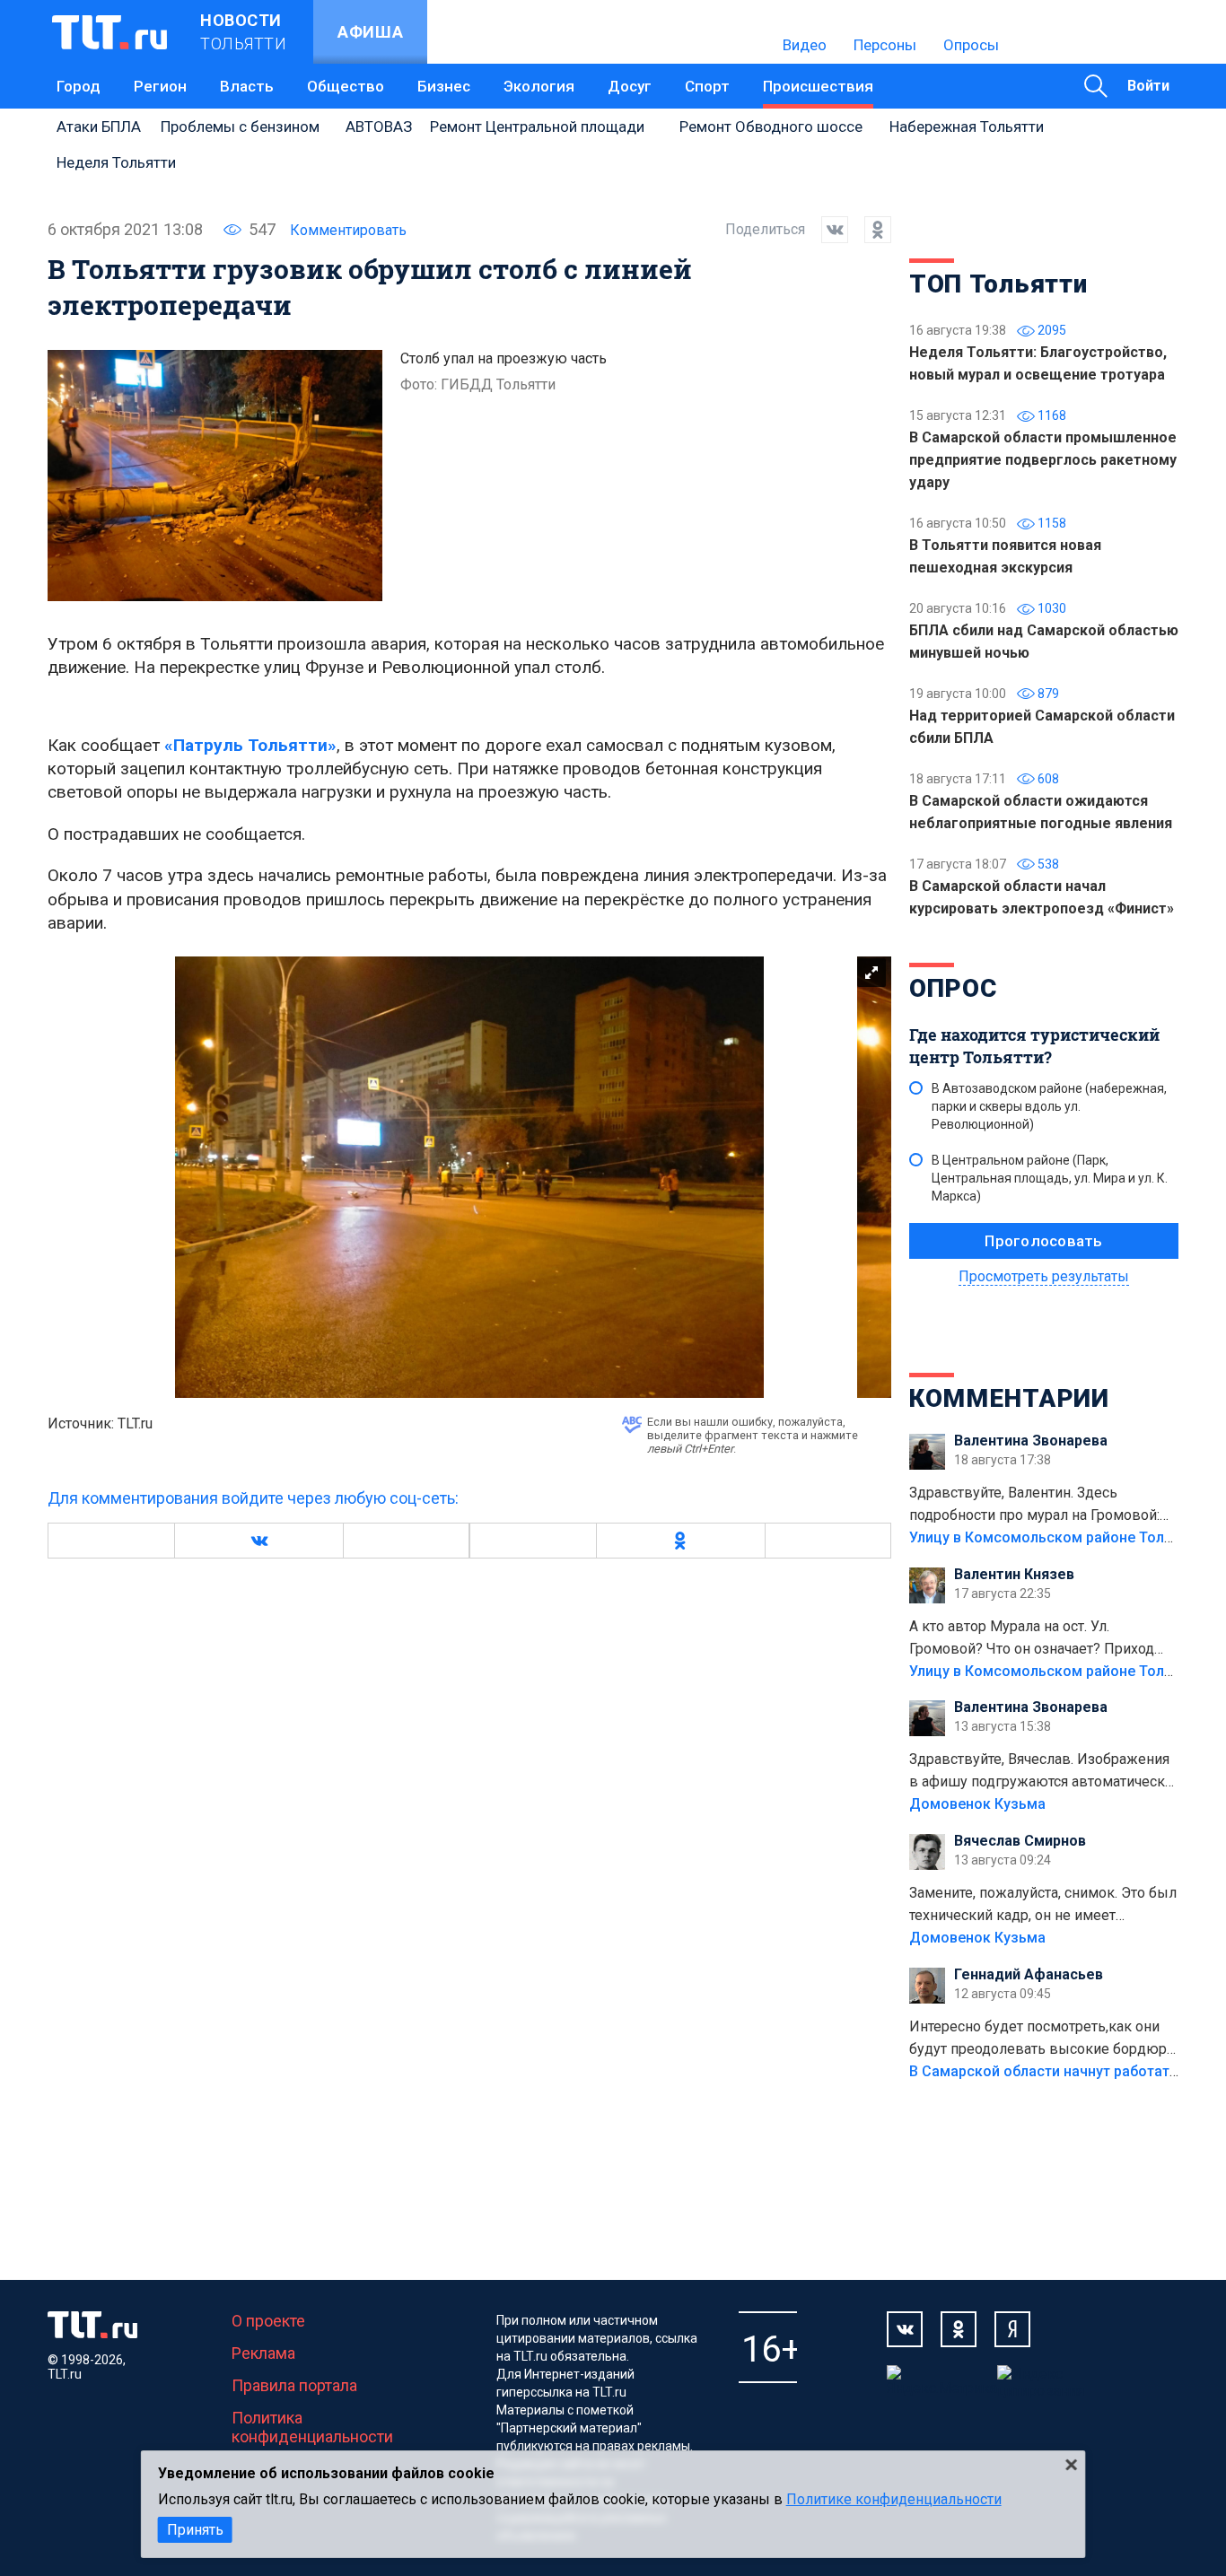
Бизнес (444, 86)
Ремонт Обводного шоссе (771, 127)
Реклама (263, 2353)
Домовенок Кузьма (977, 1804)
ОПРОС (953, 988)
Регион (160, 86)
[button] (258, 1541)
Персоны (885, 45)
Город (79, 86)
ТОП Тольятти (998, 284)
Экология (539, 86)
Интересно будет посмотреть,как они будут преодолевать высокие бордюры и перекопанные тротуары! (1044, 2039)
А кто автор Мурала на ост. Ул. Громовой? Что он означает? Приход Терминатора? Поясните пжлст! (1032, 1639)
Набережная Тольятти (967, 127)
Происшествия (818, 86)
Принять (195, 2530)
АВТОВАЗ (379, 127)
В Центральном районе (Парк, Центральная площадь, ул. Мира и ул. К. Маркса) (1050, 1178)
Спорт (707, 86)
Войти (1148, 86)
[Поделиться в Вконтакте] (827, 230)
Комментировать (348, 230)
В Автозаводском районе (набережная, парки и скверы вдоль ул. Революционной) (1049, 1106)
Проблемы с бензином (240, 127)
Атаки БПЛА (99, 127)
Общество (346, 86)
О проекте (268, 2321)
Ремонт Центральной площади (537, 127)
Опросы (971, 45)
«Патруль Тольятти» (250, 745)
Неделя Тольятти (116, 162)
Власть (247, 86)
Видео (805, 45)
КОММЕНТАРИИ (1009, 1398)
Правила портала (294, 2385)
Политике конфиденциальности (894, 2499)
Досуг (630, 86)
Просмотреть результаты (1044, 1276)
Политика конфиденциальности (312, 2427)
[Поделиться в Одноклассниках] (870, 230)
